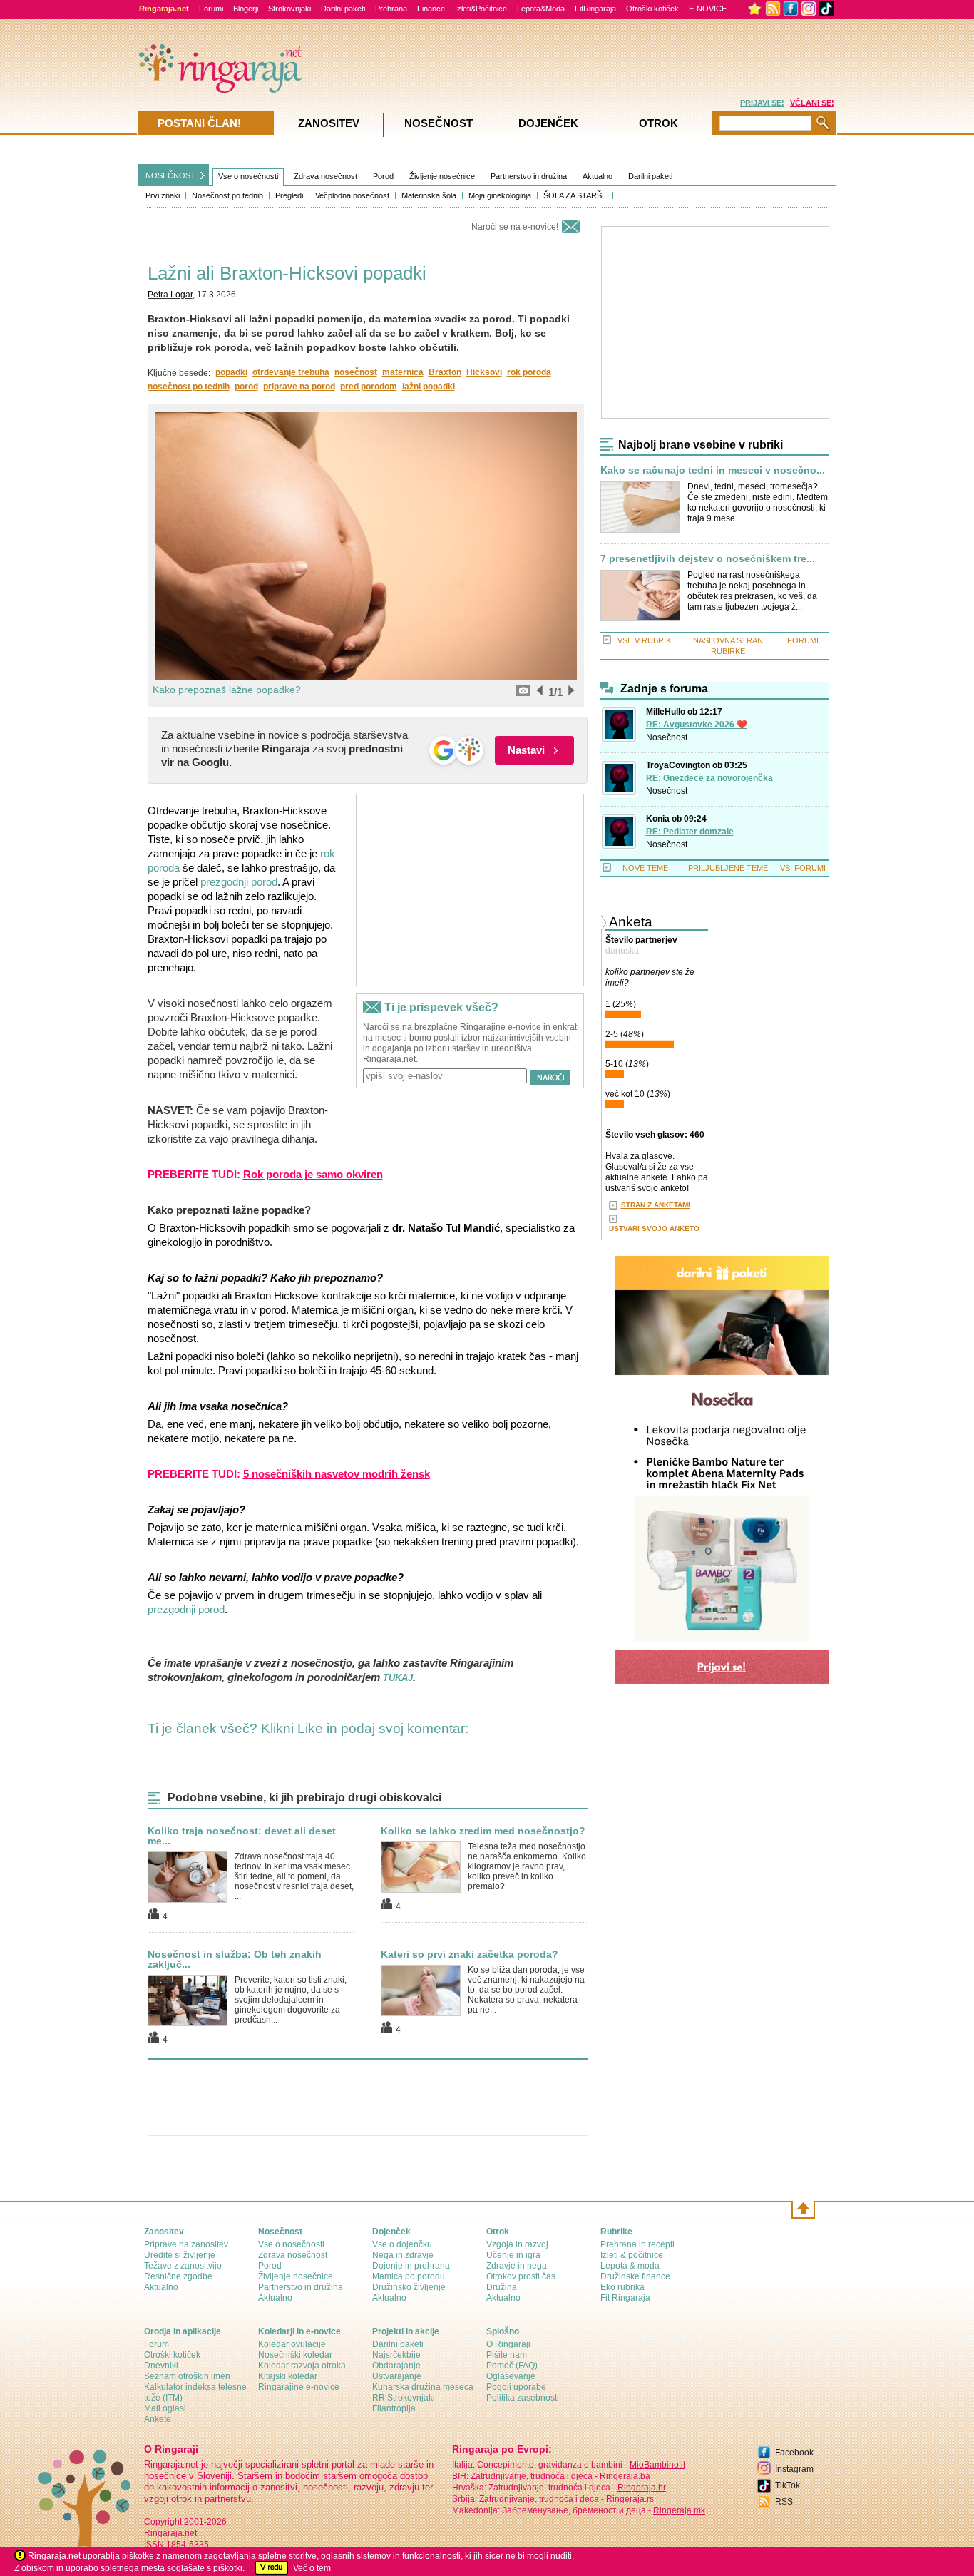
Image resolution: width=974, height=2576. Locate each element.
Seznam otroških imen (187, 2376)
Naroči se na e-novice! (515, 227)
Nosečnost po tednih (227, 195)
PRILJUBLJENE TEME (728, 868)
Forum (157, 2344)
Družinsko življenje (409, 2287)
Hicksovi (484, 372)
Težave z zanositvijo (183, 2266)
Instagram (794, 2469)
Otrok (658, 123)
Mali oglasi (165, 2408)
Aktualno (598, 176)
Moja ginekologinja (500, 195)
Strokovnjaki (289, 9)
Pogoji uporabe (516, 2387)
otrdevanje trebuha (291, 372)
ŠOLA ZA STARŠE (575, 195)
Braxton (445, 372)
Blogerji (246, 9)
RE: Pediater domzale (690, 832)
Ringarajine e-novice (299, 2387)
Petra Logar (170, 295)
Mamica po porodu (409, 2276)
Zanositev (329, 123)
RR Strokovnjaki (404, 2398)
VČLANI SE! (812, 103)
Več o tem (312, 2568)
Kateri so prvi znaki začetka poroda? (470, 1954)
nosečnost (356, 372)
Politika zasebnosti (523, 2398)
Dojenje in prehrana (411, 2266)
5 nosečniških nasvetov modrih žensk (337, 1474)
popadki (231, 372)
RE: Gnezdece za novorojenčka (709, 778)
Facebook (794, 2453)
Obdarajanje (396, 2366)
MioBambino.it (657, 2465)
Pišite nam (507, 2355)
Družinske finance (635, 2276)
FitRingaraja (595, 9)
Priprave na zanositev (186, 2244)
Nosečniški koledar (295, 2355)
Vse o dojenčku (402, 2244)
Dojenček (548, 123)
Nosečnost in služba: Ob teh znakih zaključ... (235, 1959)
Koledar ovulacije (292, 2344)
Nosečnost (667, 737)
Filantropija (394, 2408)
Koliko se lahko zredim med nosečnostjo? (483, 1831)
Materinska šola (429, 195)
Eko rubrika (622, 2287)
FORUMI (803, 640)
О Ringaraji (508, 2344)
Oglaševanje (511, 2376)
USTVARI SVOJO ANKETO (654, 1228)
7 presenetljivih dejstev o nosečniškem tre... (708, 559)
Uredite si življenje (180, 2255)
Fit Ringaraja (625, 2298)
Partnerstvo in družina (529, 176)
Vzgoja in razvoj (517, 2244)
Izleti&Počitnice (481, 9)
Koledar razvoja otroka (302, 2366)
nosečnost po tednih (189, 387)
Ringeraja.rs (630, 2499)
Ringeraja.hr (642, 2488)
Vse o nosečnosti (248, 176)
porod (246, 387)
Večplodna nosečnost (352, 195)
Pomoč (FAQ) (512, 2366)
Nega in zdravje (403, 2255)
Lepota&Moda (541, 9)
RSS (784, 2502)
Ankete (158, 2419)
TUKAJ (398, 1678)
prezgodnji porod (239, 882)
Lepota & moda (630, 2266)
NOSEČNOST (170, 175)
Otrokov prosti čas (521, 2276)
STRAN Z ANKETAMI (656, 1205)
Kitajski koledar (288, 2376)
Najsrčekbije (396, 2355)
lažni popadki (429, 387)
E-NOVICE (708, 9)
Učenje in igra (513, 2255)
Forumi (211, 9)
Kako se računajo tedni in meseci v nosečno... (713, 470)
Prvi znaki (163, 195)
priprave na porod (299, 387)
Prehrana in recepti (637, 2244)
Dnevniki (161, 2366)
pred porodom (369, 387)
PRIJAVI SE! (762, 103)
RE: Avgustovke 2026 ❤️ (697, 725)
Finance (431, 9)
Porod (383, 176)
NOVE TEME (645, 868)
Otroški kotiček (652, 9)
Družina (502, 2287)
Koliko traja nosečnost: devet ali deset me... (242, 1836)
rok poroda (529, 372)
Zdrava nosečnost (325, 176)
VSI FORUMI (803, 868)
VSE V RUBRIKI (645, 640)
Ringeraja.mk (679, 2510)
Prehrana (391, 9)
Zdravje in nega (517, 2266)
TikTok (788, 2485)
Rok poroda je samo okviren (313, 1174)
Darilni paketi (343, 9)
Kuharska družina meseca (423, 2387)
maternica (403, 372)
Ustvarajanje (397, 2376)
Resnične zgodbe (178, 2276)
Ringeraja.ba (625, 2476)
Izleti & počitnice (632, 2255)
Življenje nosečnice (442, 176)
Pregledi (289, 195)
